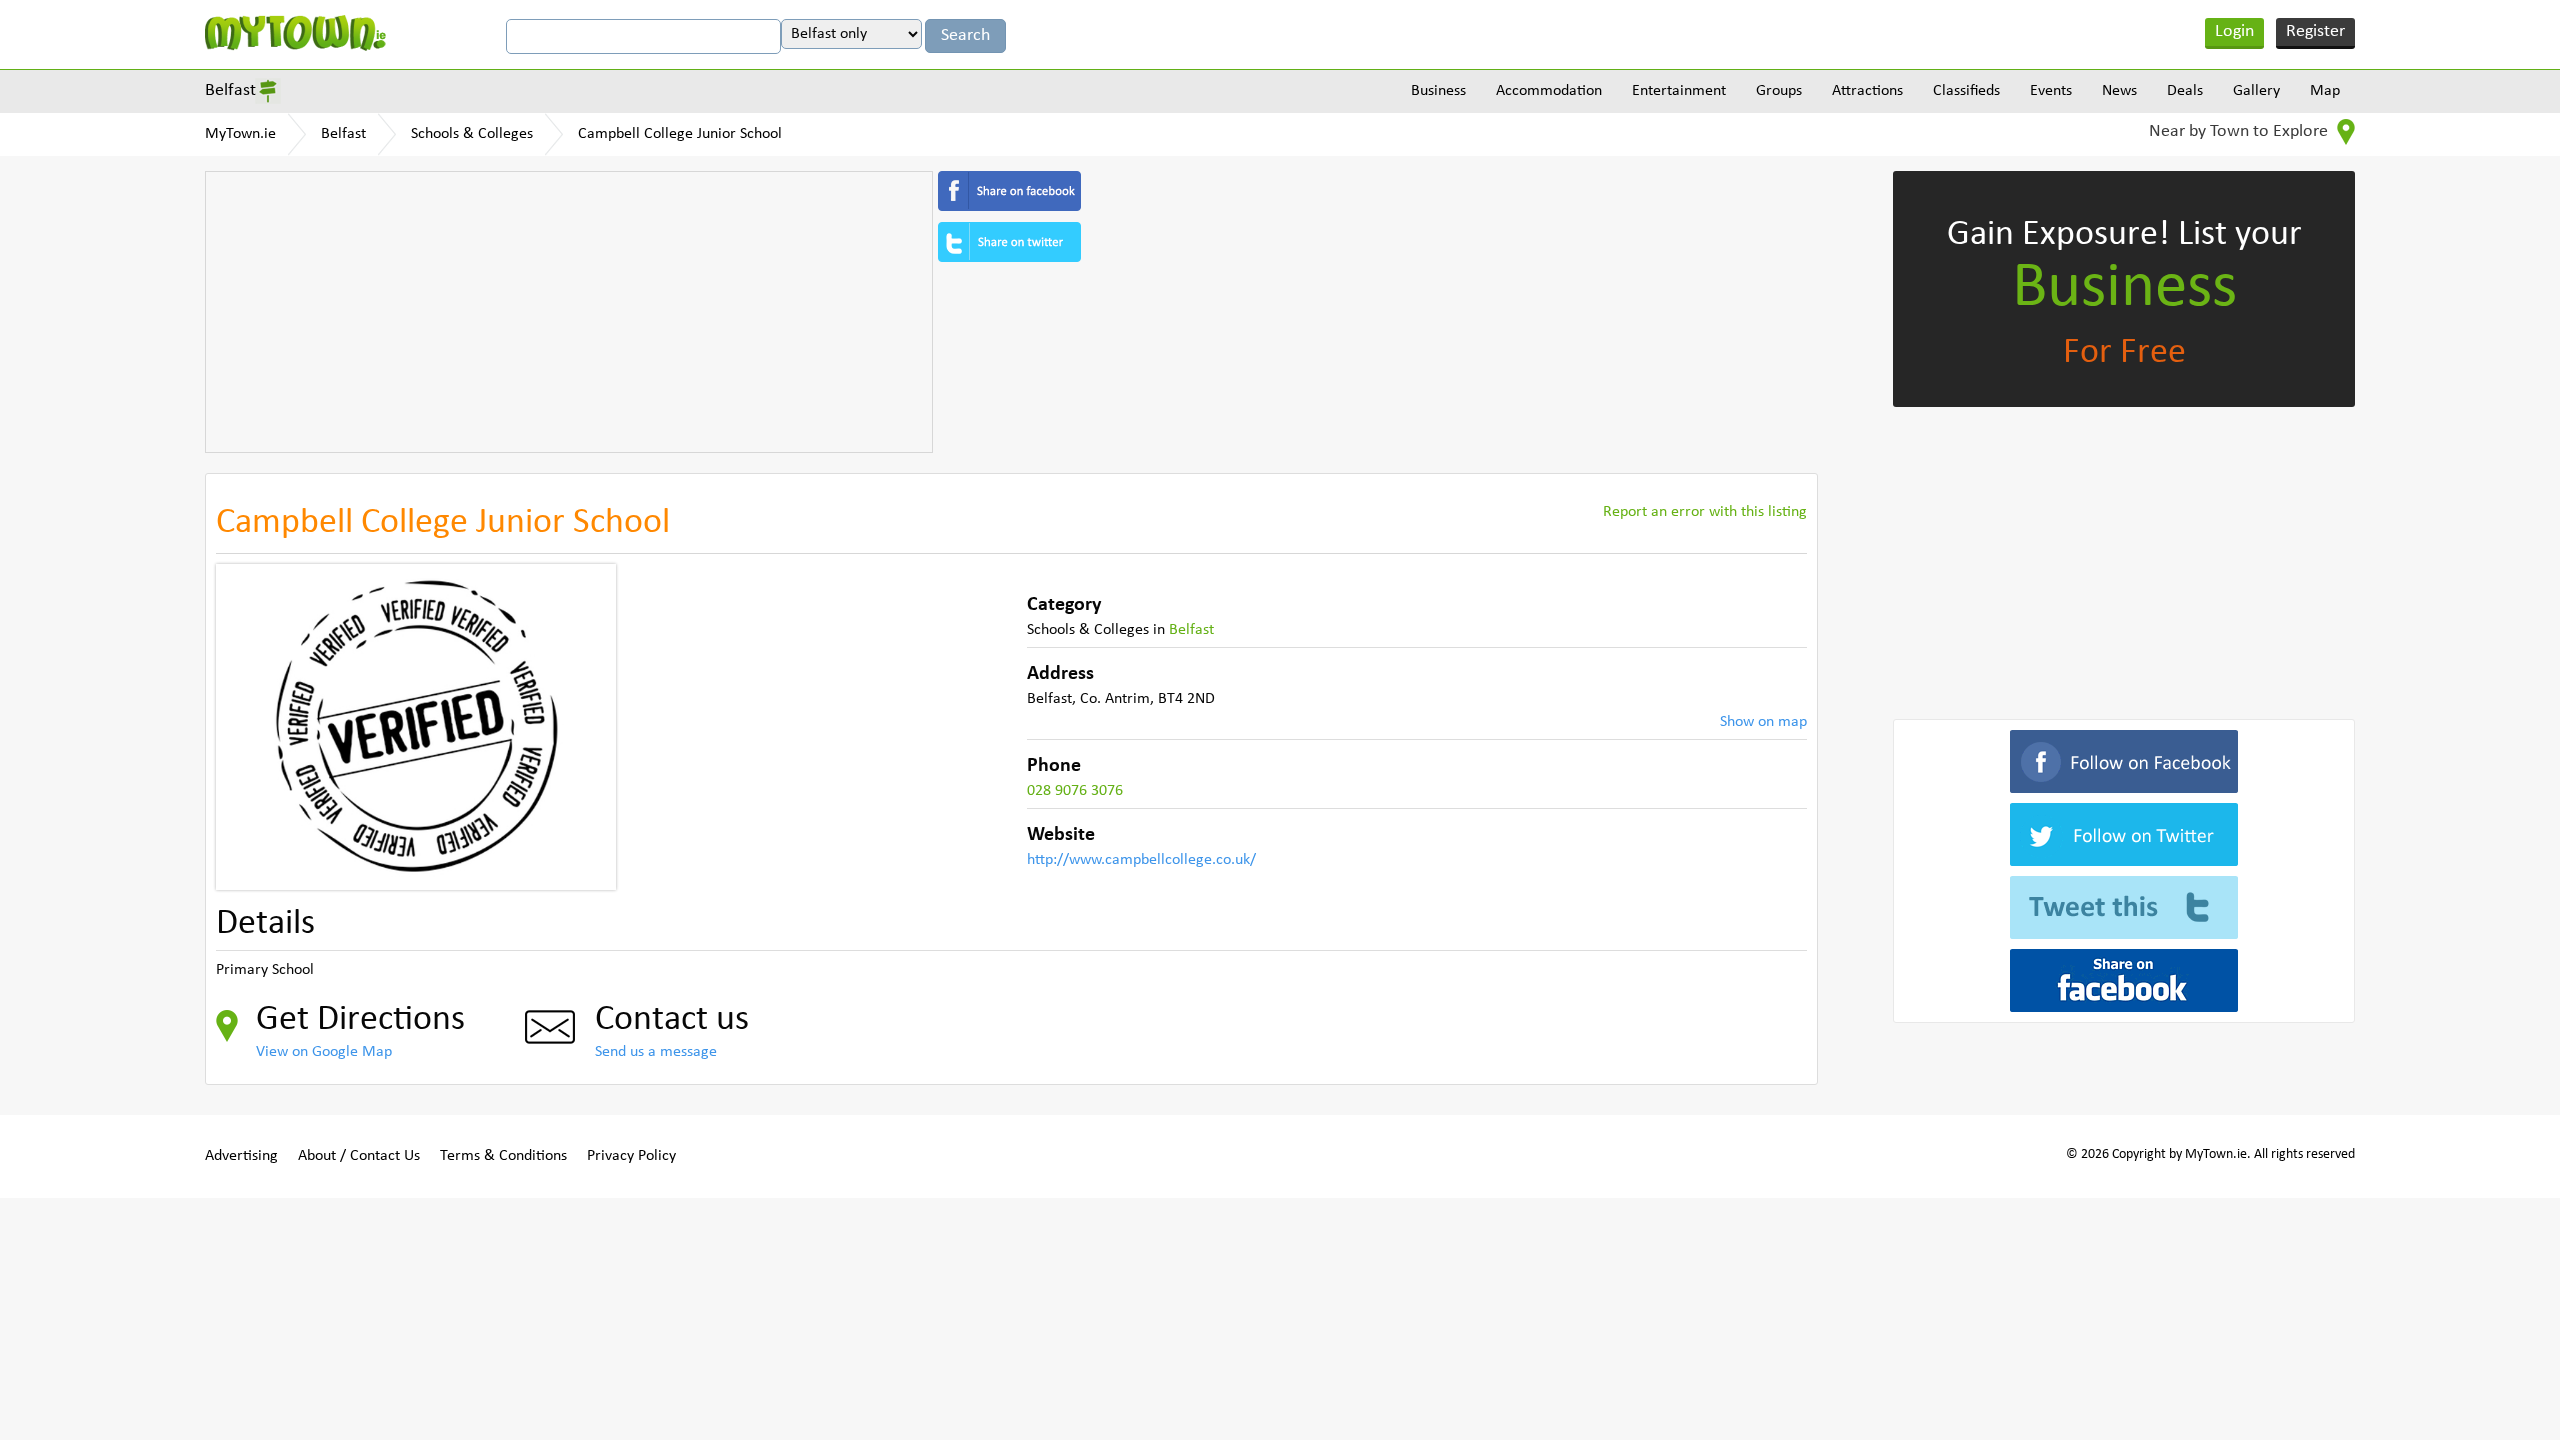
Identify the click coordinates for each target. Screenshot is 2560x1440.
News (2119, 91)
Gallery (2256, 91)
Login (2234, 31)
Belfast (230, 90)
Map (2325, 91)
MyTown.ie (240, 134)
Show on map (1763, 722)
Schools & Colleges (472, 134)
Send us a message (656, 1052)
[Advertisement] (569, 312)
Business (1438, 91)
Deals (2185, 91)
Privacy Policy (631, 1156)
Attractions (1867, 91)
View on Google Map (324, 1052)
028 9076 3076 (1075, 791)
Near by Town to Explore (2240, 131)
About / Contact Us (359, 1156)
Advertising (241, 1156)
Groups (1779, 91)
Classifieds (1966, 91)
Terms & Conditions (503, 1156)
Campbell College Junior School (680, 134)
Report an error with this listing (1705, 512)
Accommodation (1549, 91)
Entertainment (1679, 91)
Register (2315, 31)
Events (2051, 91)
